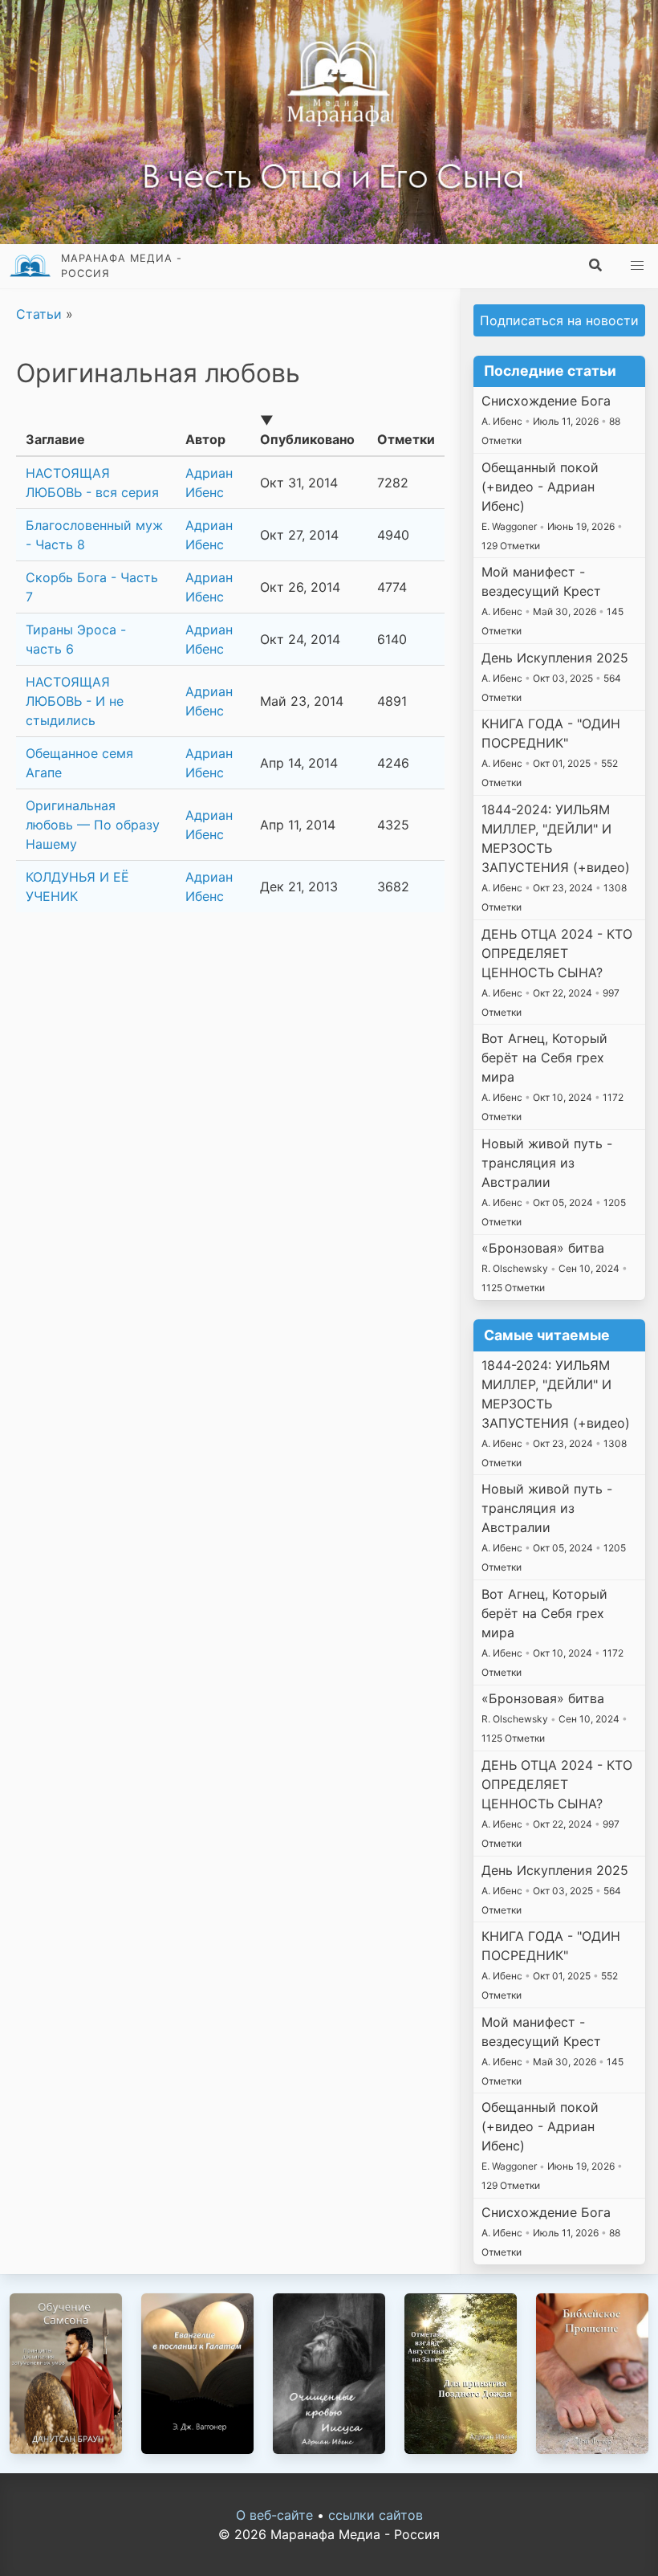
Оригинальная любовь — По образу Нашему (93, 825)
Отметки (406, 439)
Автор (205, 439)
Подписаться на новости (559, 320)
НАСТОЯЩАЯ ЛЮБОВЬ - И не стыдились (75, 701)
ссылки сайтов (376, 2515)
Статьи (41, 314)
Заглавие (55, 439)
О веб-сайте (274, 2515)
